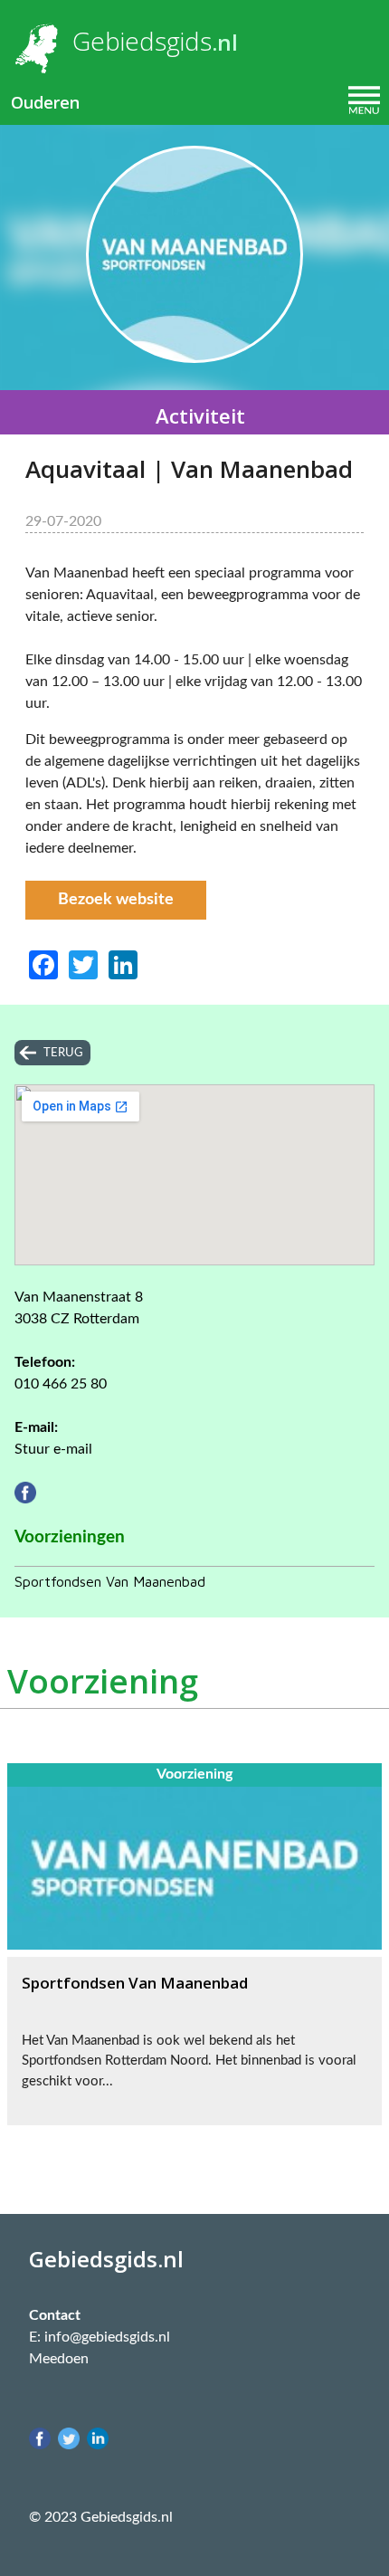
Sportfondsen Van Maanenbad (110, 1581)
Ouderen (45, 102)
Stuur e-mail (53, 1449)
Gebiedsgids (142, 41)
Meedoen (59, 2359)
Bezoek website (116, 900)
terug (63, 1053)
